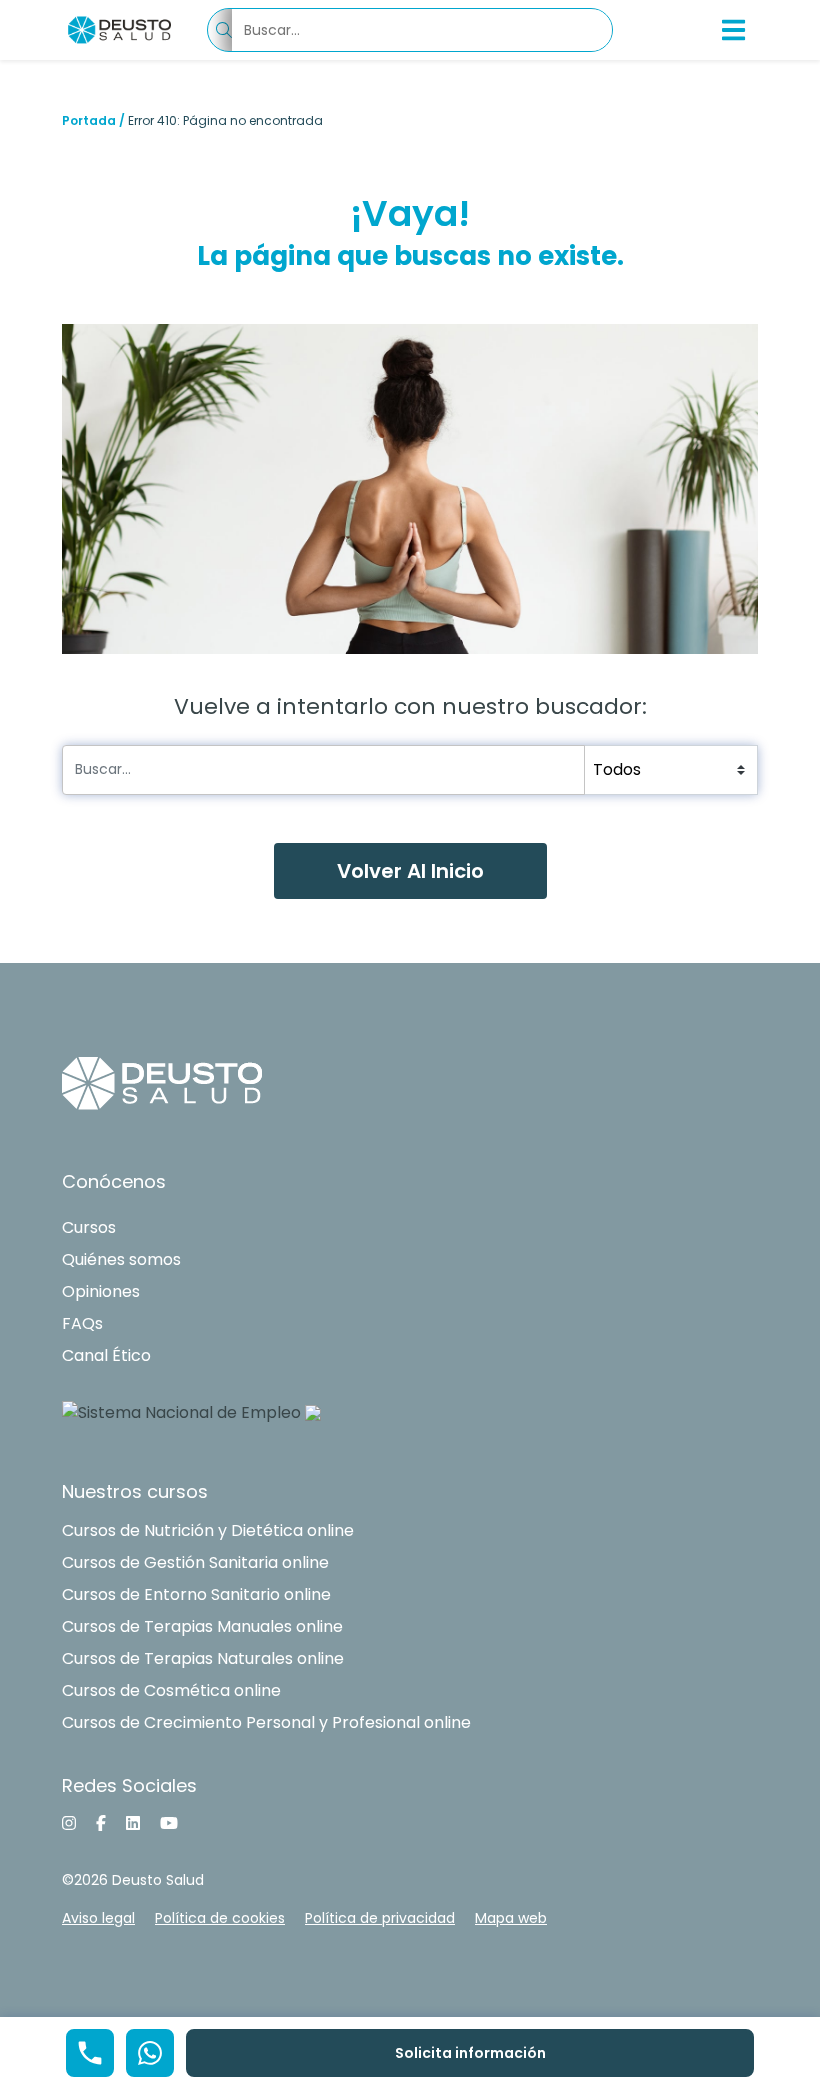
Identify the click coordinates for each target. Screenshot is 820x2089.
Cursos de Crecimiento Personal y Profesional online (266, 1722)
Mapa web (511, 1918)
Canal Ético (106, 1355)
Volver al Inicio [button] (410, 871)
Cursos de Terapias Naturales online (203, 1658)
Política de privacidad (380, 1918)
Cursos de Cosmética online (171, 1690)
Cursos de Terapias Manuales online (202, 1626)
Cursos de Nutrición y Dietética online (208, 1530)
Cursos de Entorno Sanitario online (196, 1594)
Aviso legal (98, 1918)
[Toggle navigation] (734, 30)
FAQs (82, 1323)
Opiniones (101, 1291)
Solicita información (470, 2053)
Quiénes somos (121, 1259)
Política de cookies (220, 1918)
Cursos (89, 1227)
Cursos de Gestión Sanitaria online (195, 1562)
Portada (89, 120)
